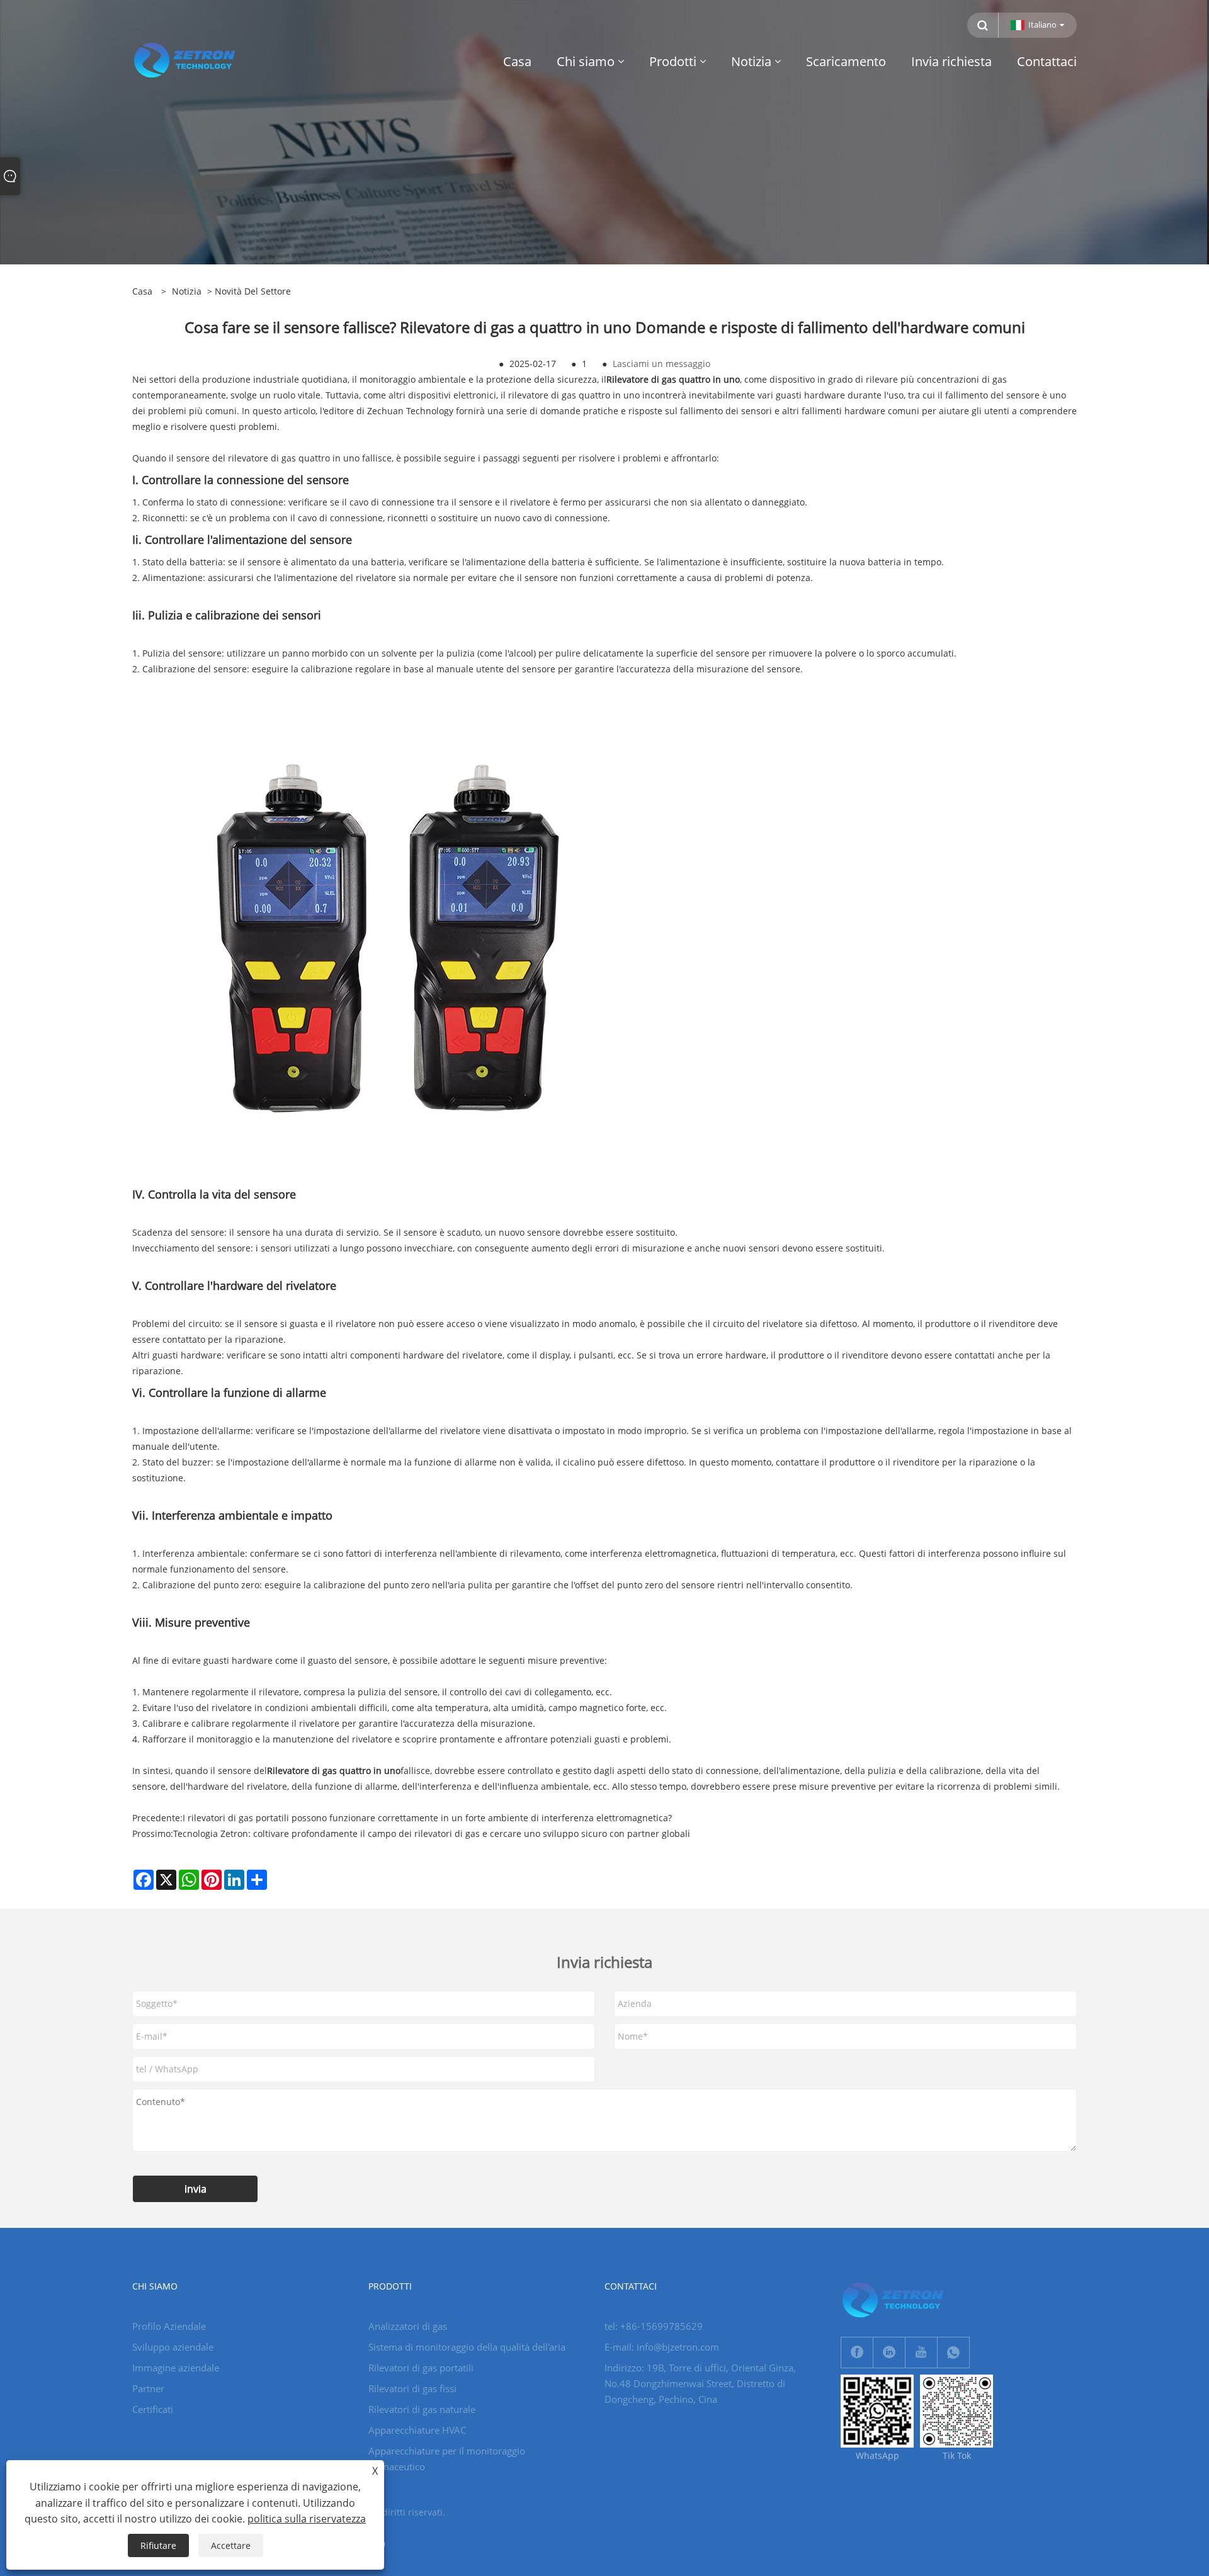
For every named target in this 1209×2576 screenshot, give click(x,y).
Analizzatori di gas (408, 2326)
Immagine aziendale (176, 2368)
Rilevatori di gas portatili (421, 2368)
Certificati (153, 2409)
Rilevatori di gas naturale (422, 2409)
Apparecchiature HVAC (417, 2430)
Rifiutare (158, 2545)
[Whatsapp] (953, 2353)
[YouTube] (921, 2353)
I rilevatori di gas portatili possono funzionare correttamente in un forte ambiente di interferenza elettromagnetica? (427, 1818)
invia (196, 2189)
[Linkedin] (889, 2353)
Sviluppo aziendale (173, 2347)
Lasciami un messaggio (661, 364)
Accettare (231, 2545)
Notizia (187, 291)
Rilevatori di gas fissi (412, 2388)
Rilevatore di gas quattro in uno (673, 379)
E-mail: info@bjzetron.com (662, 2347)
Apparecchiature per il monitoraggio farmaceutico (447, 2459)
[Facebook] (857, 2353)
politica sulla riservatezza (307, 2519)
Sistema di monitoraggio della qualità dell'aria (467, 2347)
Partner (148, 2388)
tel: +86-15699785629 (654, 2326)
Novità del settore (253, 291)
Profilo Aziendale (169, 2326)
